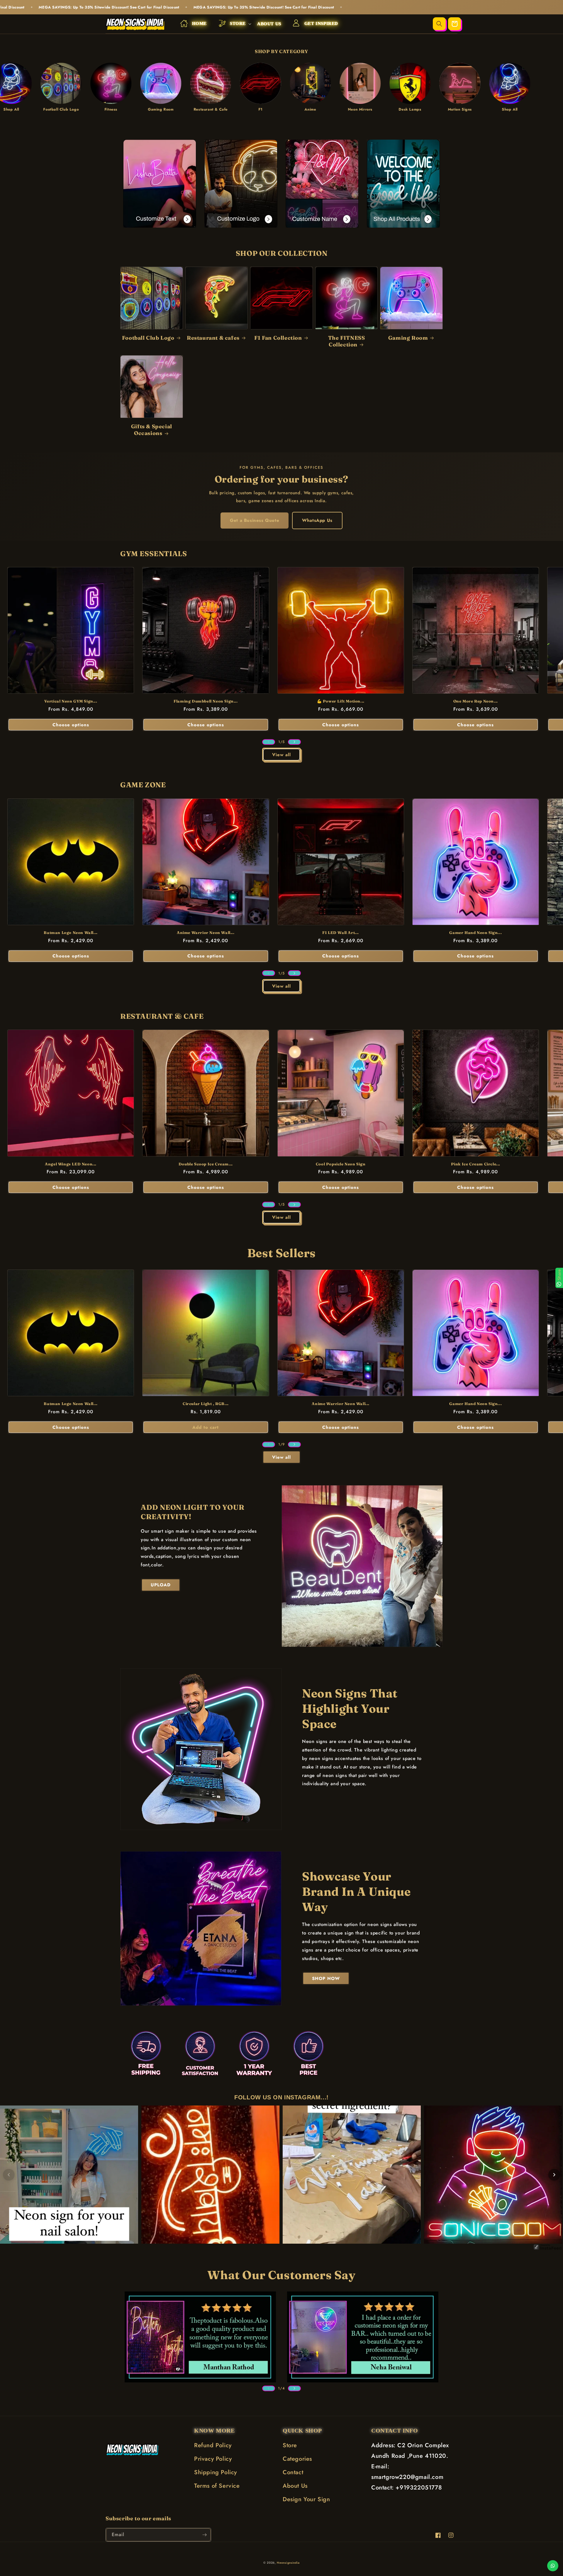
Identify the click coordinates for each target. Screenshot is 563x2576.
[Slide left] (269, 742)
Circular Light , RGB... (206, 1404)
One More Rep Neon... (476, 701)
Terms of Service (217, 2486)
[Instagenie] (548, 2249)
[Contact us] (553, 2566)
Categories (297, 2459)
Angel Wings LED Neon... (71, 1164)
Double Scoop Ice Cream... (206, 1164)
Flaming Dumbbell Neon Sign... (206, 701)
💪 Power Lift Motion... (341, 701)
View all (281, 755)
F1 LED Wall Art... (341, 932)
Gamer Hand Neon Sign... (475, 932)
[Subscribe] (204, 2535)
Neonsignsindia (288, 2563)
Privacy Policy (213, 2459)
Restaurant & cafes (213, 338)
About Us (295, 2486)
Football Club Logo (148, 338)
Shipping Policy (216, 2472)
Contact (293, 2472)
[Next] (554, 2175)
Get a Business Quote (255, 520)
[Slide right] (294, 742)
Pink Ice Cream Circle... (476, 1164)
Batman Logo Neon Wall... (71, 932)
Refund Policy (213, 2445)
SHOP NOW (326, 1978)
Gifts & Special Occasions (152, 430)
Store (290, 2445)
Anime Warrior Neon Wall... (206, 932)
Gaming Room (408, 338)
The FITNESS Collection (347, 341)
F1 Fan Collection (278, 338)
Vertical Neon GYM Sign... (71, 701)
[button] (232, 24)
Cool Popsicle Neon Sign (341, 1164)
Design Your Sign (306, 2499)
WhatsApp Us (317, 520)
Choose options (71, 725)
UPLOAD (161, 1585)
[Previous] (9, 2175)
